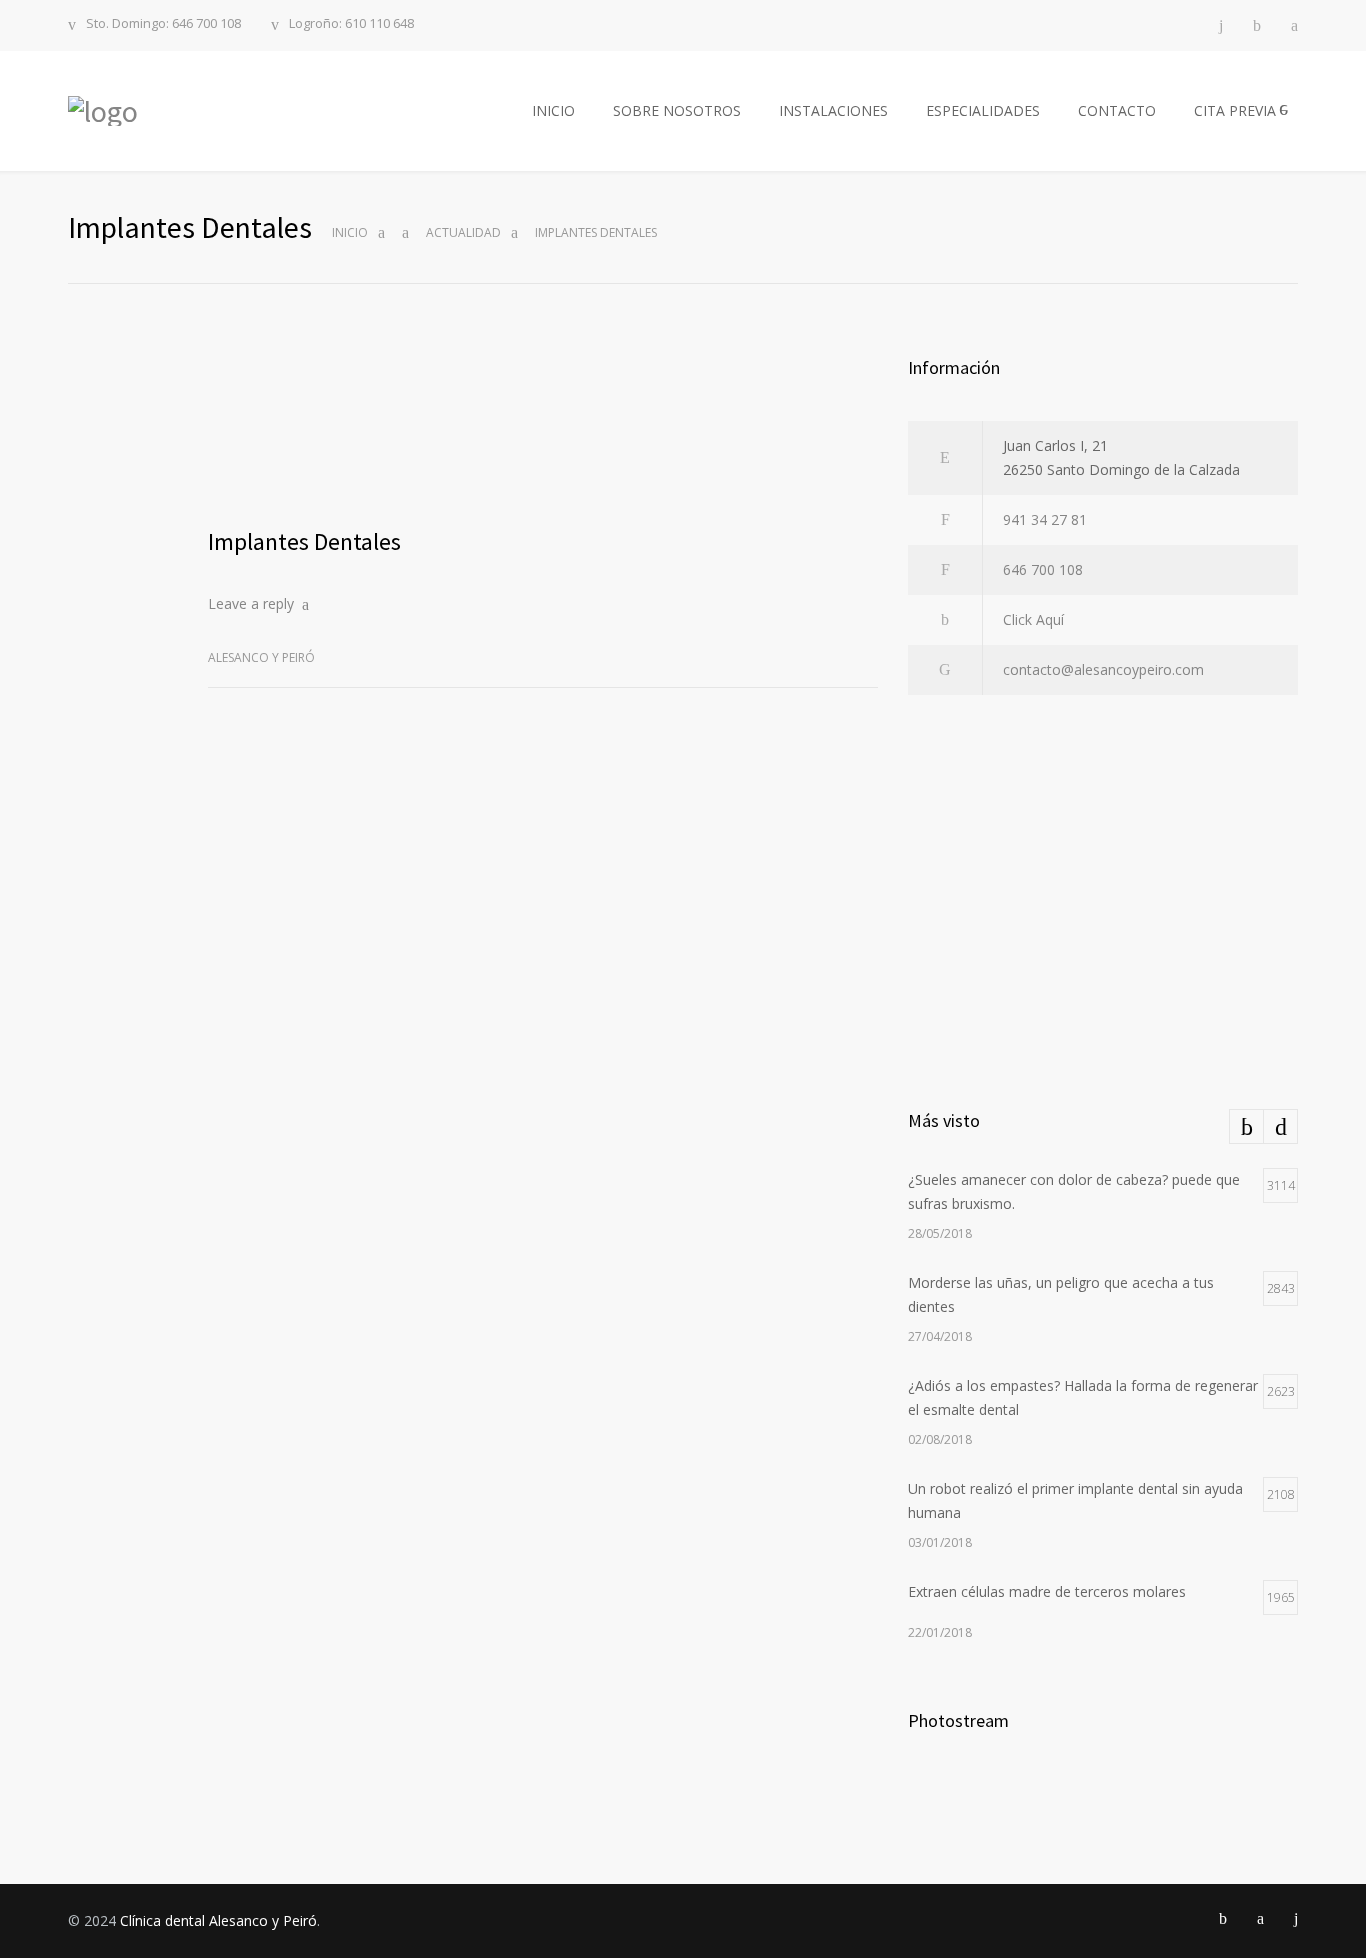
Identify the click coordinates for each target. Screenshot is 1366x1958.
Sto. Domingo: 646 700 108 (163, 24)
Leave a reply (251, 603)
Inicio (350, 232)
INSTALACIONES (833, 110)
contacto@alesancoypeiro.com (1103, 669)
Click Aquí (1033, 619)
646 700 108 (1043, 569)
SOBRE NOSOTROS (677, 110)
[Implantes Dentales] (543, 429)
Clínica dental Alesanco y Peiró (218, 1920)
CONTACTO (1117, 110)
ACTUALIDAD (463, 232)
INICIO (553, 110)
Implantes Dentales (304, 541)
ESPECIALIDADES (983, 110)
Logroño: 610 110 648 (351, 24)
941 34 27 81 (1045, 519)
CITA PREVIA (1235, 110)
